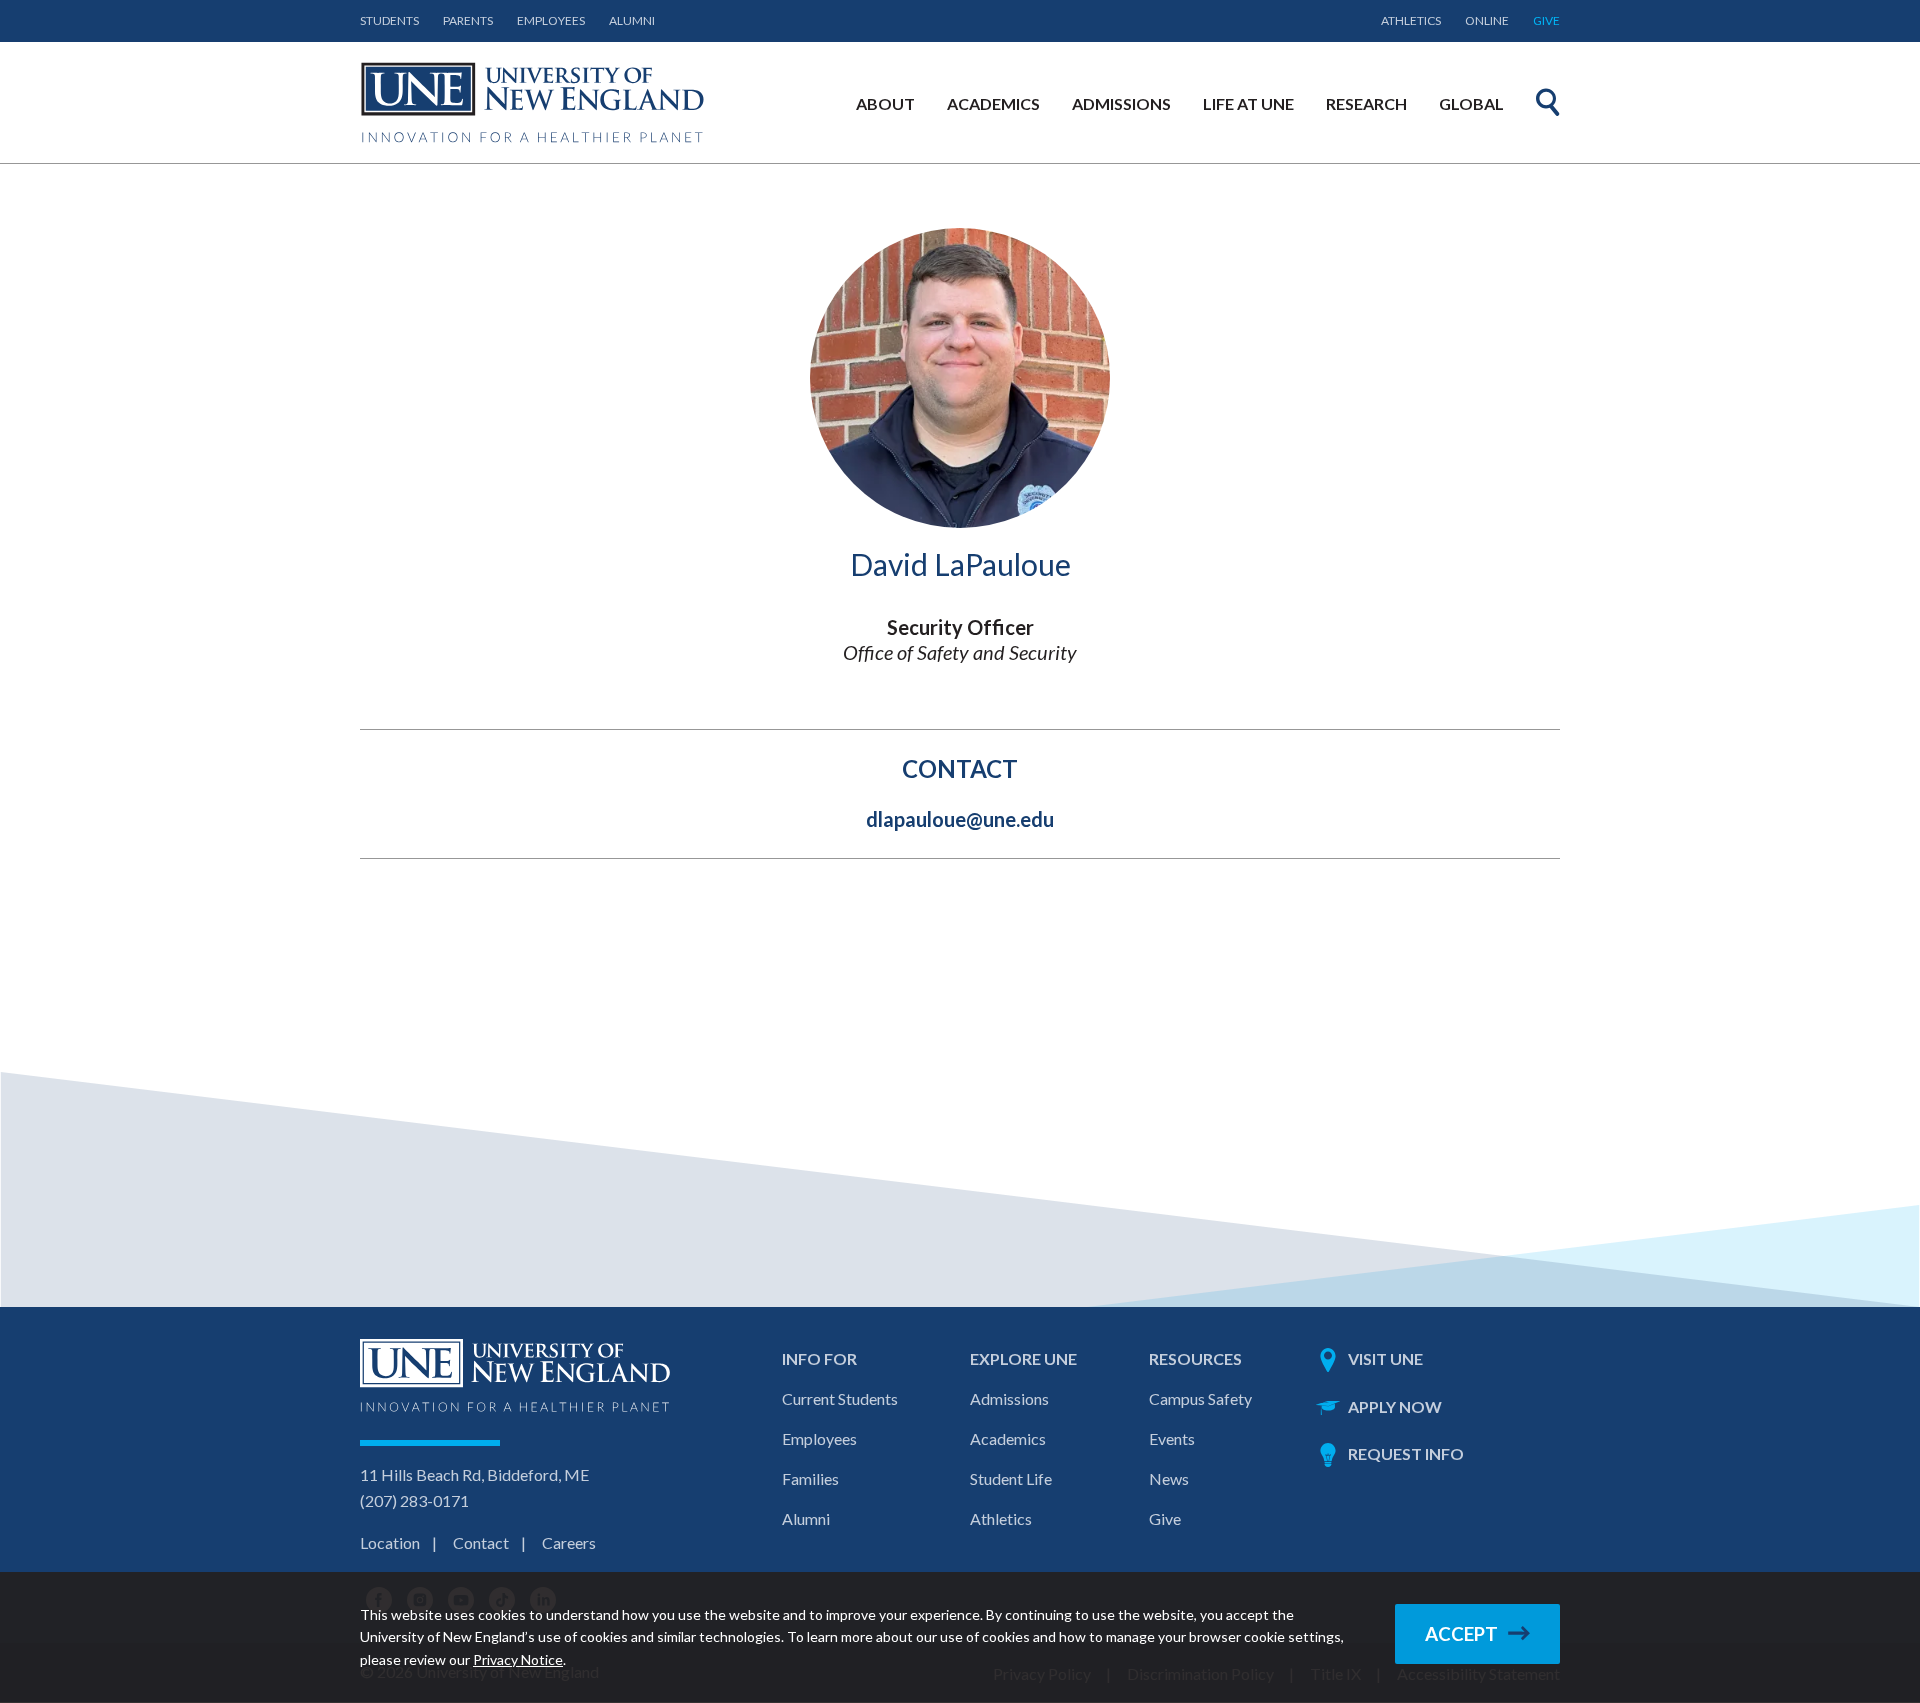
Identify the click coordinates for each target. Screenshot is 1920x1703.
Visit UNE (1385, 1358)
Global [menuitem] (1471, 103)
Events (1172, 1438)
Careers (569, 1542)
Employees (551, 20)
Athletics (1411, 20)
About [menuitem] (885, 103)
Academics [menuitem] (993, 103)
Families (810, 1478)
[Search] (1548, 102)
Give (1546, 20)
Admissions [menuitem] (1121, 103)
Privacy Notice (518, 1659)
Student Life (1011, 1478)
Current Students (840, 1398)
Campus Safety (1200, 1398)
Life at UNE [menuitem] (1248, 103)
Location (390, 1542)
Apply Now (1395, 1406)
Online (1487, 20)
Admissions (1009, 1398)
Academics (1008, 1438)
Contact (481, 1542)
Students (389, 20)
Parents (468, 20)
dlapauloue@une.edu (960, 819)
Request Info (1406, 1453)
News (1169, 1478)
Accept (1461, 1634)
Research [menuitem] (1366, 103)
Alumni (632, 20)
